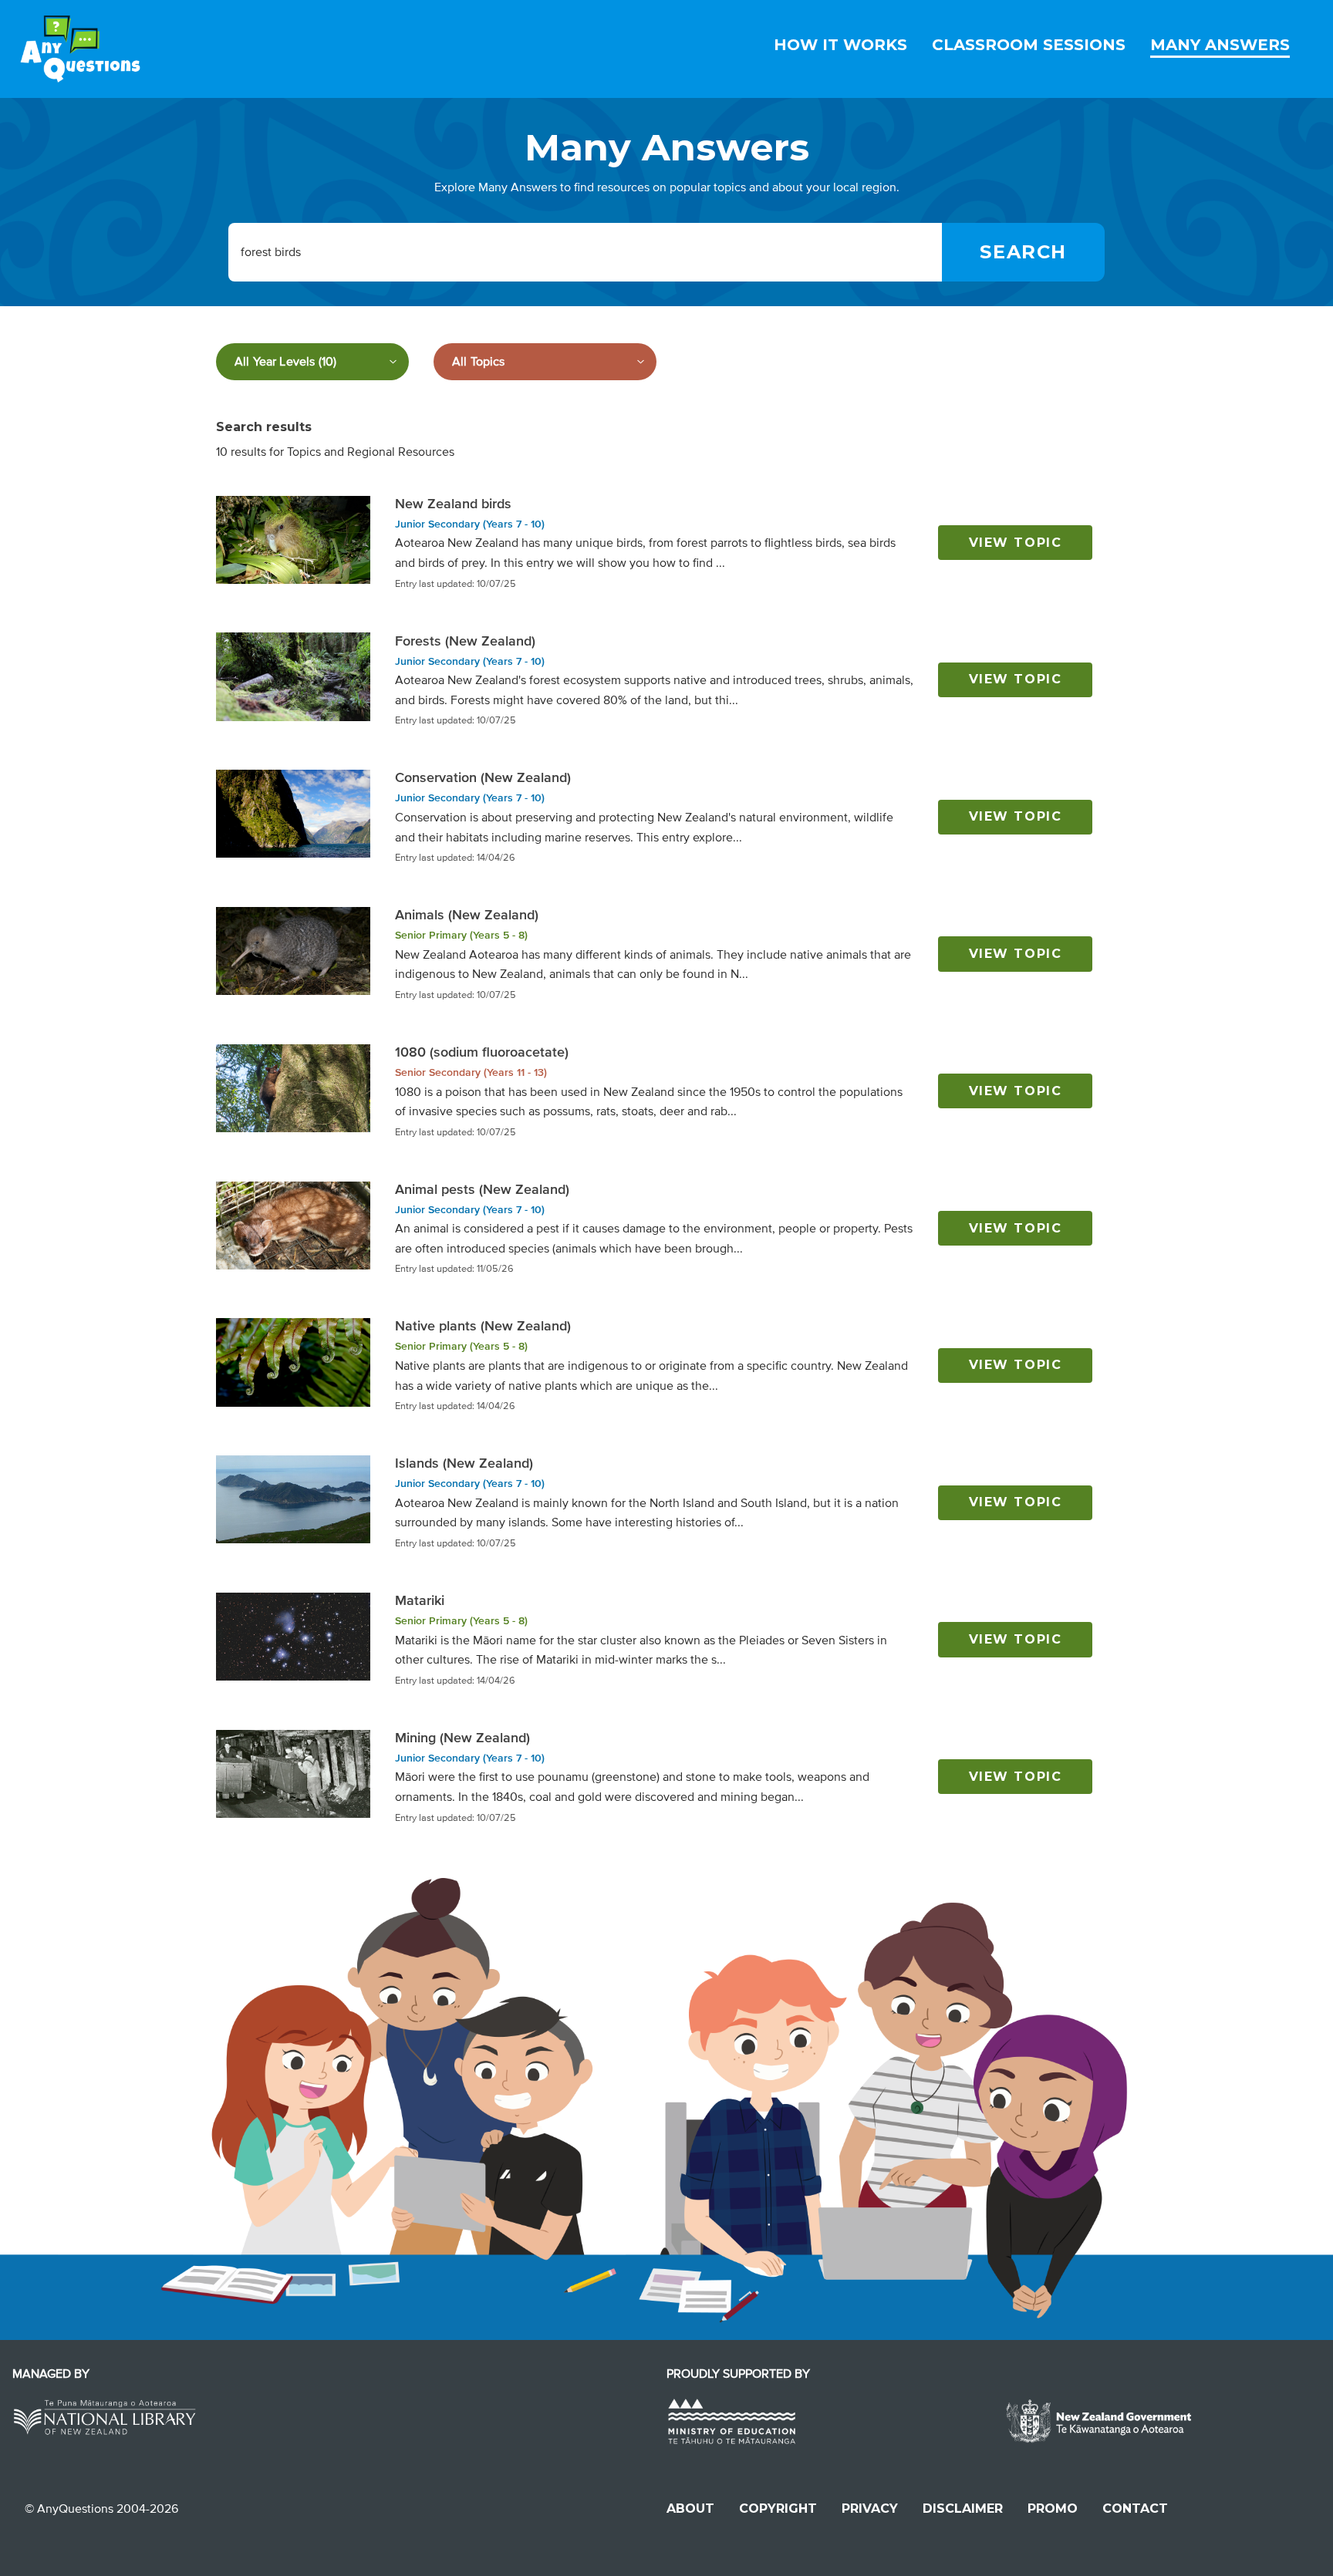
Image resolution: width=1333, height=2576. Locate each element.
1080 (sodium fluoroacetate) (482, 1052)
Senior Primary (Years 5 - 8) (461, 935)
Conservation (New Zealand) (483, 777)
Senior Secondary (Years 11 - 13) (471, 1072)
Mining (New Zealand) (462, 1738)
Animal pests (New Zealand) (482, 1189)
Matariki (420, 1600)
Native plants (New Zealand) (483, 1326)
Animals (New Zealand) (467, 915)
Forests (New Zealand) (465, 641)
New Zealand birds (453, 504)
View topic (1016, 543)
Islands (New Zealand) (464, 1463)
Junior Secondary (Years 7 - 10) (470, 524)
